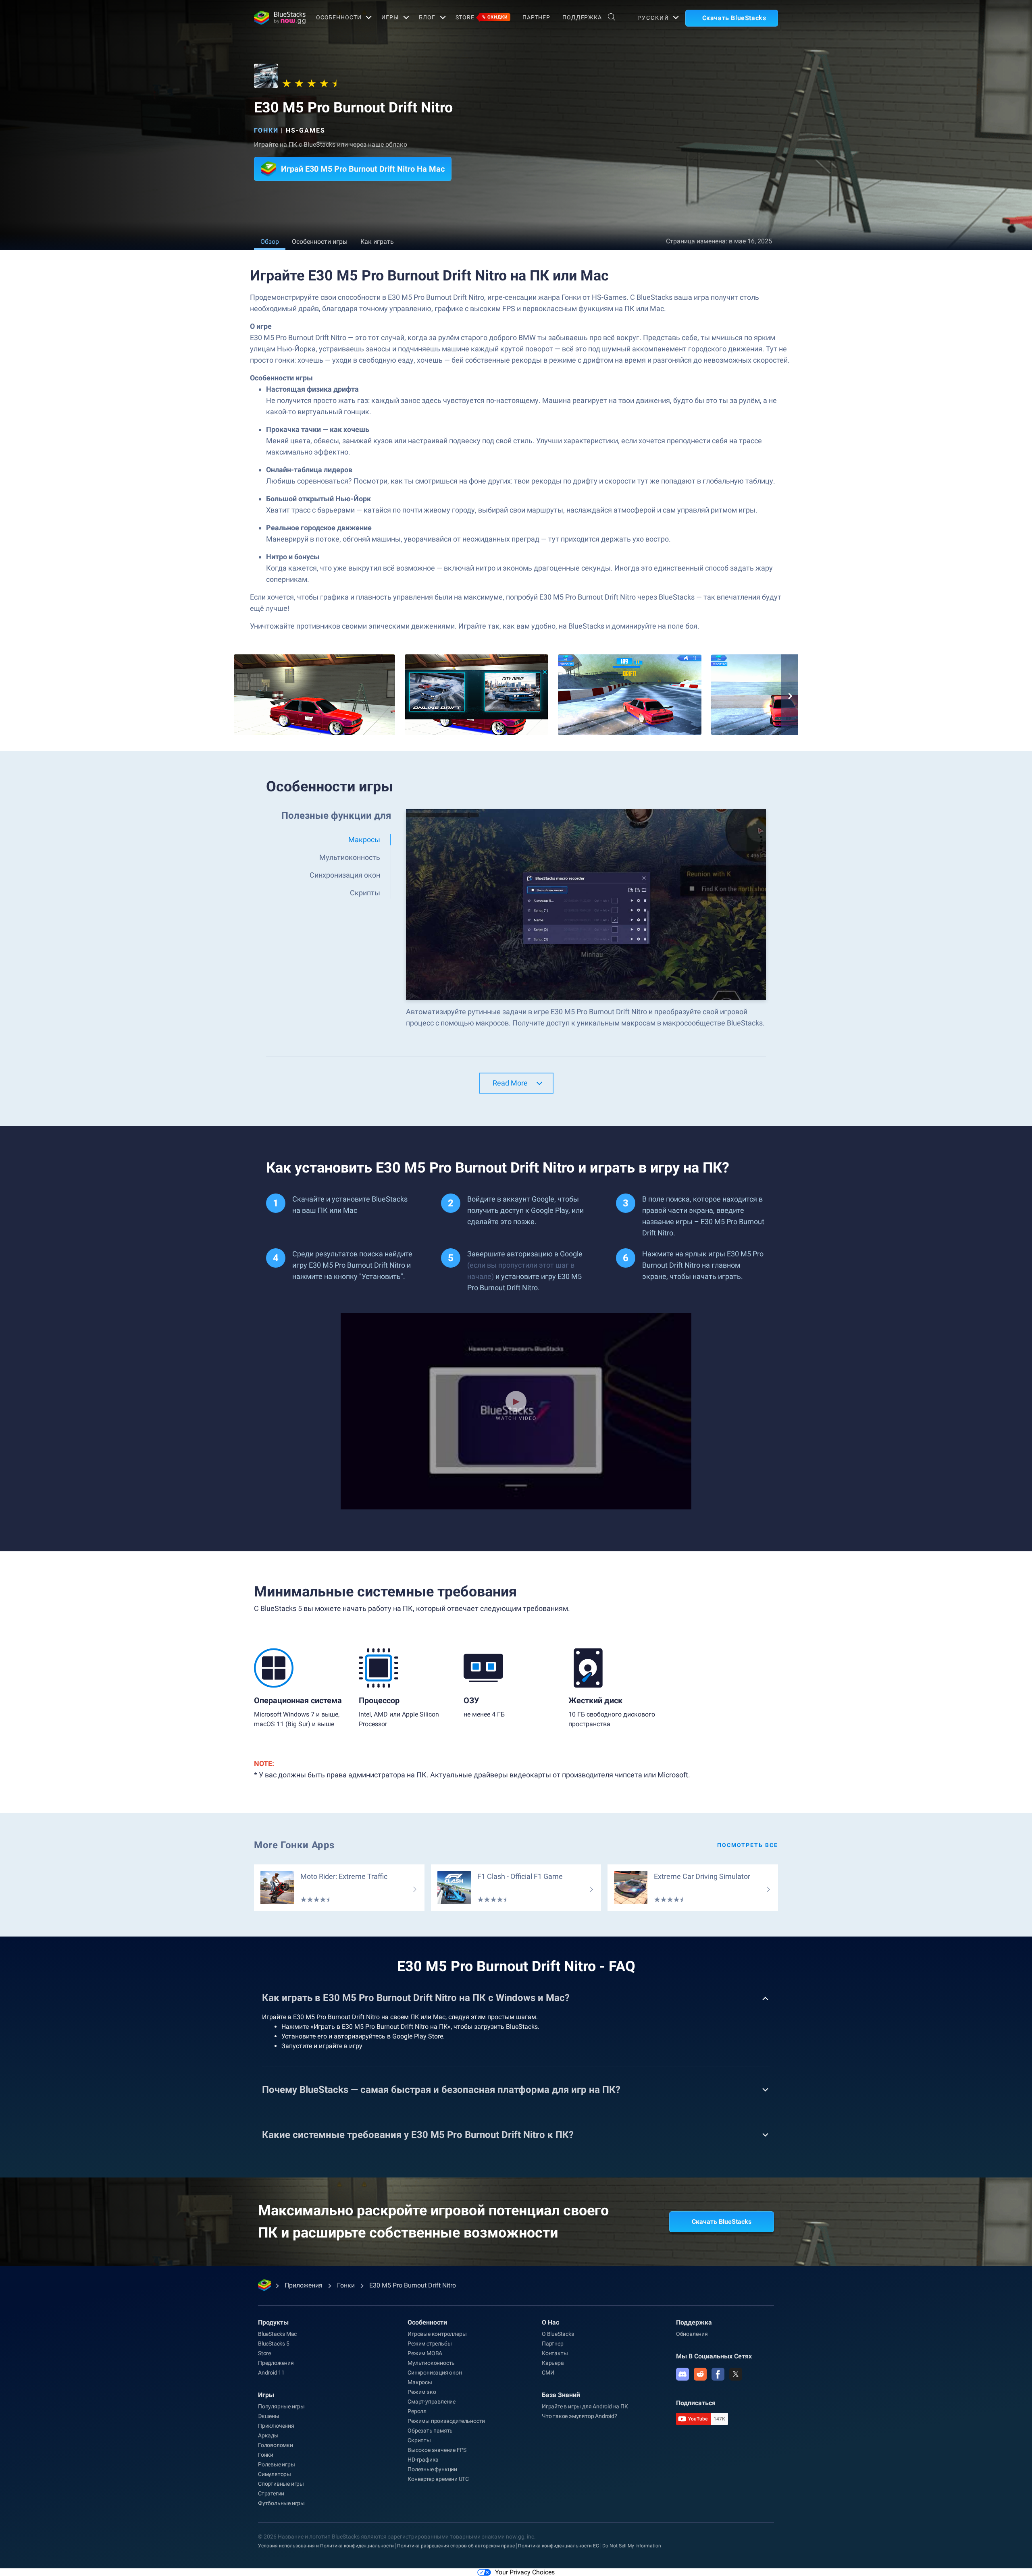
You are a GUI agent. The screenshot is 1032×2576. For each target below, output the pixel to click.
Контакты (555, 2353)
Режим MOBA (425, 2353)
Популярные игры (281, 2406)
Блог (427, 17)
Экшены (269, 2416)
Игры (390, 17)
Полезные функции (432, 2469)
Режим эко (422, 2392)
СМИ (548, 2373)
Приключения (276, 2426)
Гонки (266, 130)
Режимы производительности (446, 2421)
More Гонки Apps (294, 1845)
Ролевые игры (277, 2464)
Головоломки (276, 2445)
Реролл (417, 2411)
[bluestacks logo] (276, 18)
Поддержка (582, 17)
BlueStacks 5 (274, 2344)
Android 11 (271, 2373)
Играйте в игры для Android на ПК (585, 2406)
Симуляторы (275, 2474)
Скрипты (419, 2440)
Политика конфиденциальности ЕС (559, 2546)
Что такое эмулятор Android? (579, 2416)
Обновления (692, 2334)
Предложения (276, 2363)
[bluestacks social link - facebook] (718, 2374)
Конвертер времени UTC (438, 2479)
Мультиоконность (431, 2363)
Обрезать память (430, 2431)
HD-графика (423, 2460)
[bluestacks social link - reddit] (700, 2374)
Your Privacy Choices (525, 2572)
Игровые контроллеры (437, 2334)
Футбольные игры (281, 2503)
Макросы (420, 2382)
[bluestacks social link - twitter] (736, 2374)
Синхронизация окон (435, 2373)
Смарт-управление (432, 2402)
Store (482, 17)
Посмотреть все (748, 1845)
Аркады (268, 2435)
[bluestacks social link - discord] (682, 2374)
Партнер (536, 17)
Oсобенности (339, 17)
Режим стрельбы (430, 2344)
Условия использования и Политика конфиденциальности (326, 2546)
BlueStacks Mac (277, 2334)
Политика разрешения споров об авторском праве (456, 2546)
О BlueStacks (558, 2334)
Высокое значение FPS (437, 2450)
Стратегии (271, 2493)
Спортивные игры (281, 2484)
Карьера (553, 2363)
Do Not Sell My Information (632, 2546)
